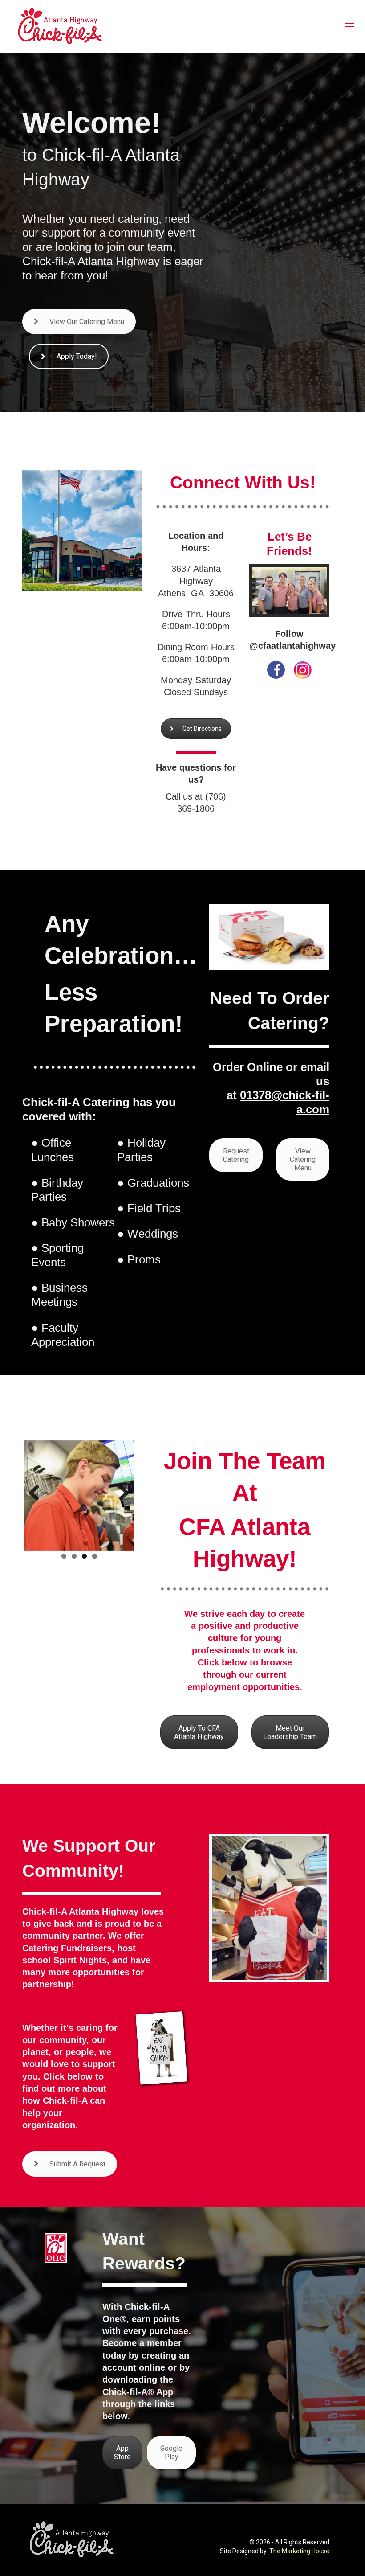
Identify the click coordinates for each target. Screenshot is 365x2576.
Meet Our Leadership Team (290, 1732)
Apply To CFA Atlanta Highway (199, 1732)
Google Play (171, 2453)
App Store (122, 2453)
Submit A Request (77, 2164)
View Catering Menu (303, 1159)
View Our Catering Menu (87, 322)
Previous (37, 1493)
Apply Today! (77, 356)
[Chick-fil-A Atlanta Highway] (77, 26)
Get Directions (202, 729)
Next (121, 1493)
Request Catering (236, 1155)
